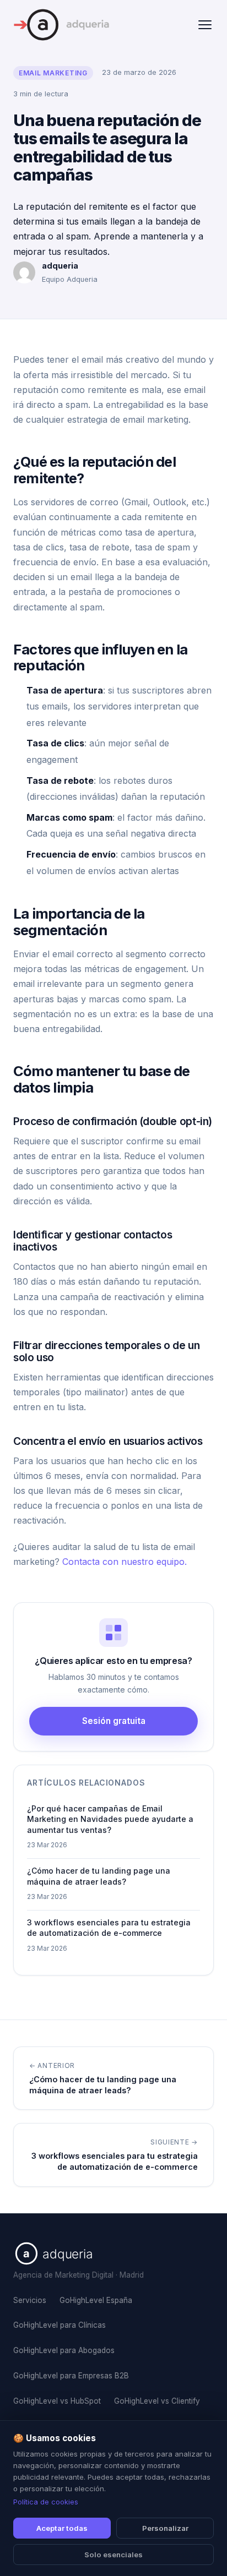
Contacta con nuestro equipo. (125, 1562)
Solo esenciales (113, 2555)
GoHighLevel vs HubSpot (57, 2401)
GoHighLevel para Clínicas (60, 2325)
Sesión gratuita (114, 1721)
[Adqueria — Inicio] (61, 25)
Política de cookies (46, 2502)
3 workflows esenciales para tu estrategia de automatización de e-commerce (109, 1928)
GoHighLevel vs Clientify (157, 2401)
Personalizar (165, 2528)
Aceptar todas (62, 2528)
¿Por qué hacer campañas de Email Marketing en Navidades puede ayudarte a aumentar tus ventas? (110, 1819)
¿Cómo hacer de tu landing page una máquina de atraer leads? (99, 1876)
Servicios (30, 2300)
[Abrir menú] (205, 25)
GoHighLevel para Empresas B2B (71, 2376)
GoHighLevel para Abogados (64, 2350)
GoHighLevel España (96, 2300)
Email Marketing (53, 73)
